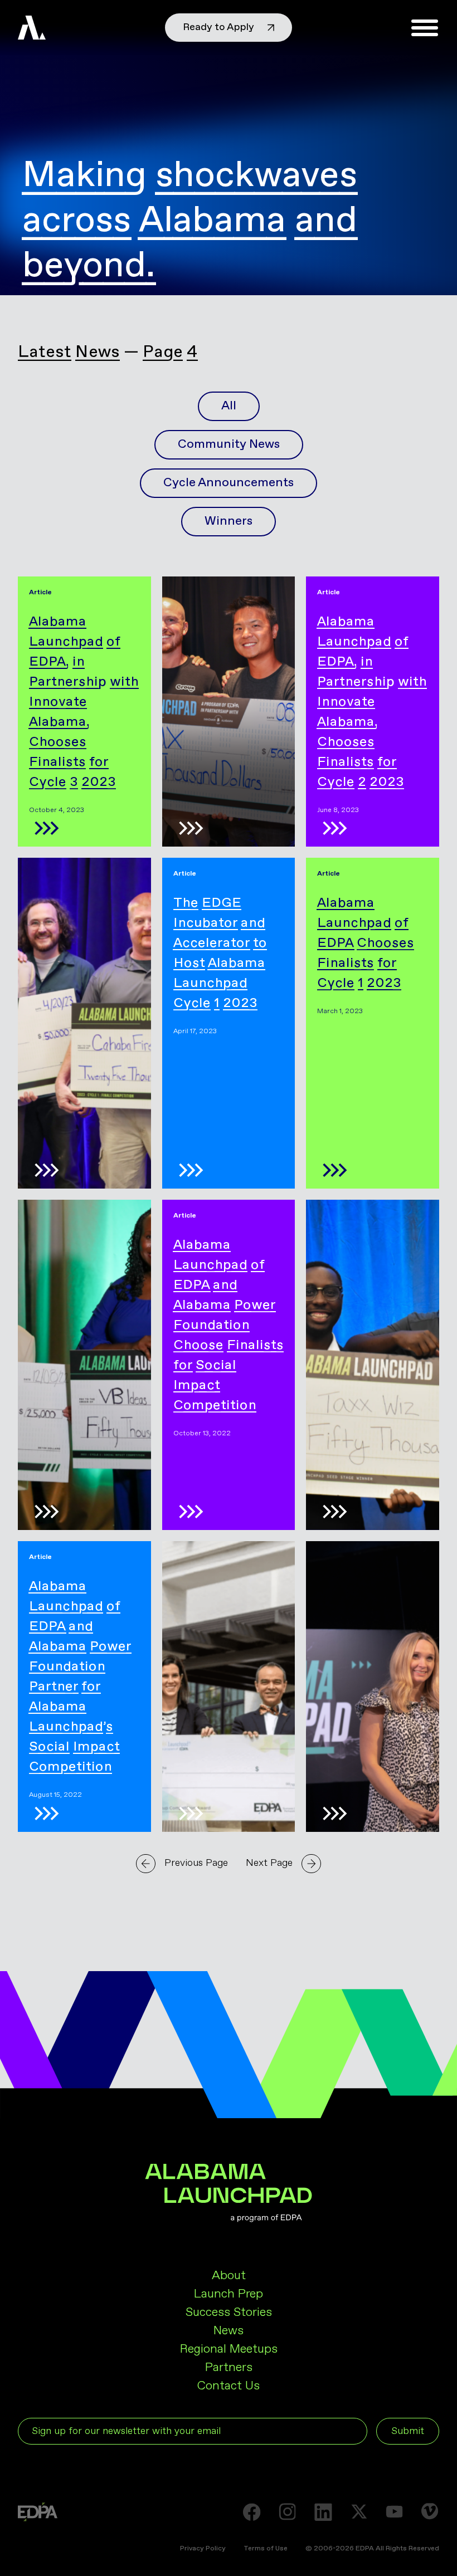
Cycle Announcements (229, 483)
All (229, 406)
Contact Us (229, 2386)
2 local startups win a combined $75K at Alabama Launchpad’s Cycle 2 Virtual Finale (372, 1636)
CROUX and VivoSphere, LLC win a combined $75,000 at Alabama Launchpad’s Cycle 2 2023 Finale (229, 692)
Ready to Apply (220, 27)
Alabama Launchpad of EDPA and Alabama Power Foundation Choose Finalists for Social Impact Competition (229, 1325)
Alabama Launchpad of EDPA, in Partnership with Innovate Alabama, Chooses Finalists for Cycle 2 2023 (372, 702)
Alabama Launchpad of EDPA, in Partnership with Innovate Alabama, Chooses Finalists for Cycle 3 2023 (84, 702)
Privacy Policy (203, 2548)
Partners (229, 2368)
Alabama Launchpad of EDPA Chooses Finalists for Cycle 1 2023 (366, 943)
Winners (229, 521)
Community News (229, 444)
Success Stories (229, 2313)
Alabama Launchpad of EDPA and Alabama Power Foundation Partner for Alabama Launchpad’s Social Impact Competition (80, 1676)
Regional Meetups (229, 2349)
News (229, 2331)
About (229, 2276)
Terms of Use (266, 2548)
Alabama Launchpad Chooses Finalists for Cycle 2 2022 (217, 1626)
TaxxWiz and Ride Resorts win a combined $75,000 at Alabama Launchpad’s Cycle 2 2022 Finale (369, 1315)
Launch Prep (229, 2294)
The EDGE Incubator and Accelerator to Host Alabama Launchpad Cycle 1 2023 (220, 953)
